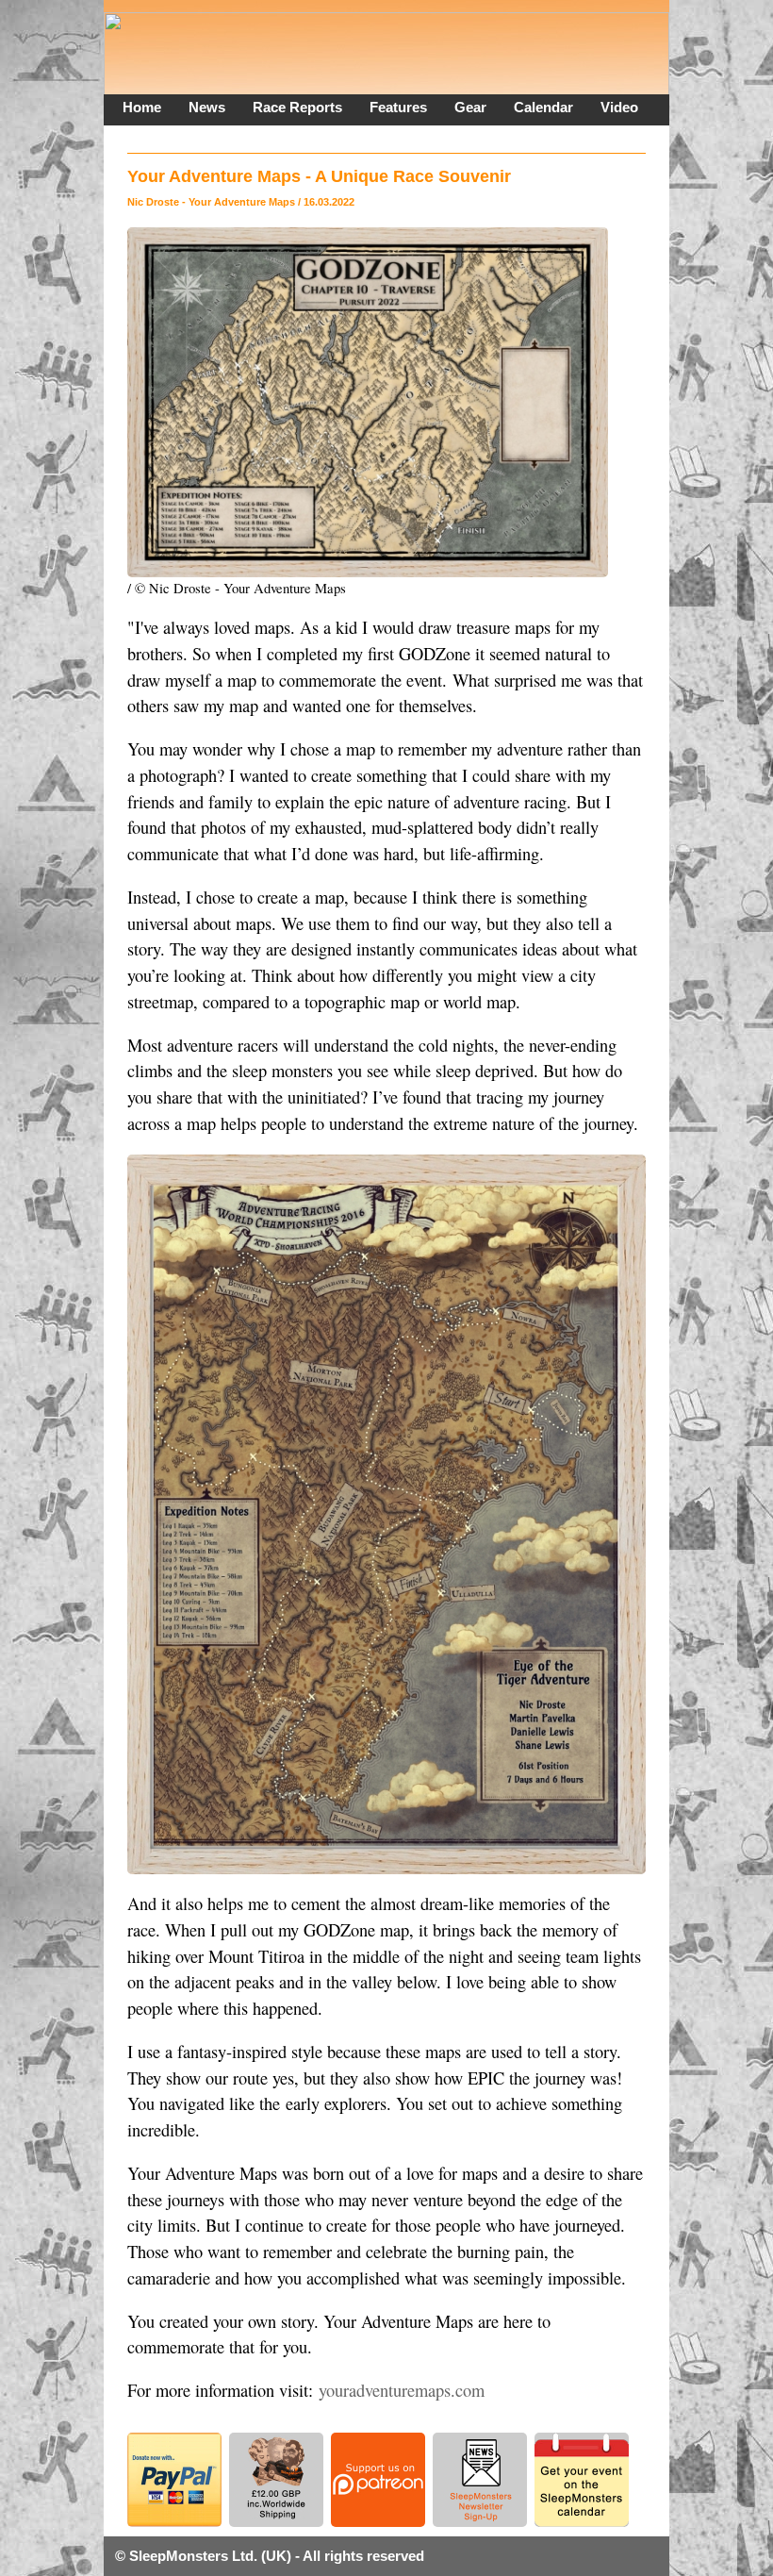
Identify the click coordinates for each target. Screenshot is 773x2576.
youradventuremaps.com (402, 2390)
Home (142, 107)
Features (398, 107)
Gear (470, 107)
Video (619, 107)
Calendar (543, 107)
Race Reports (297, 107)
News (207, 107)
